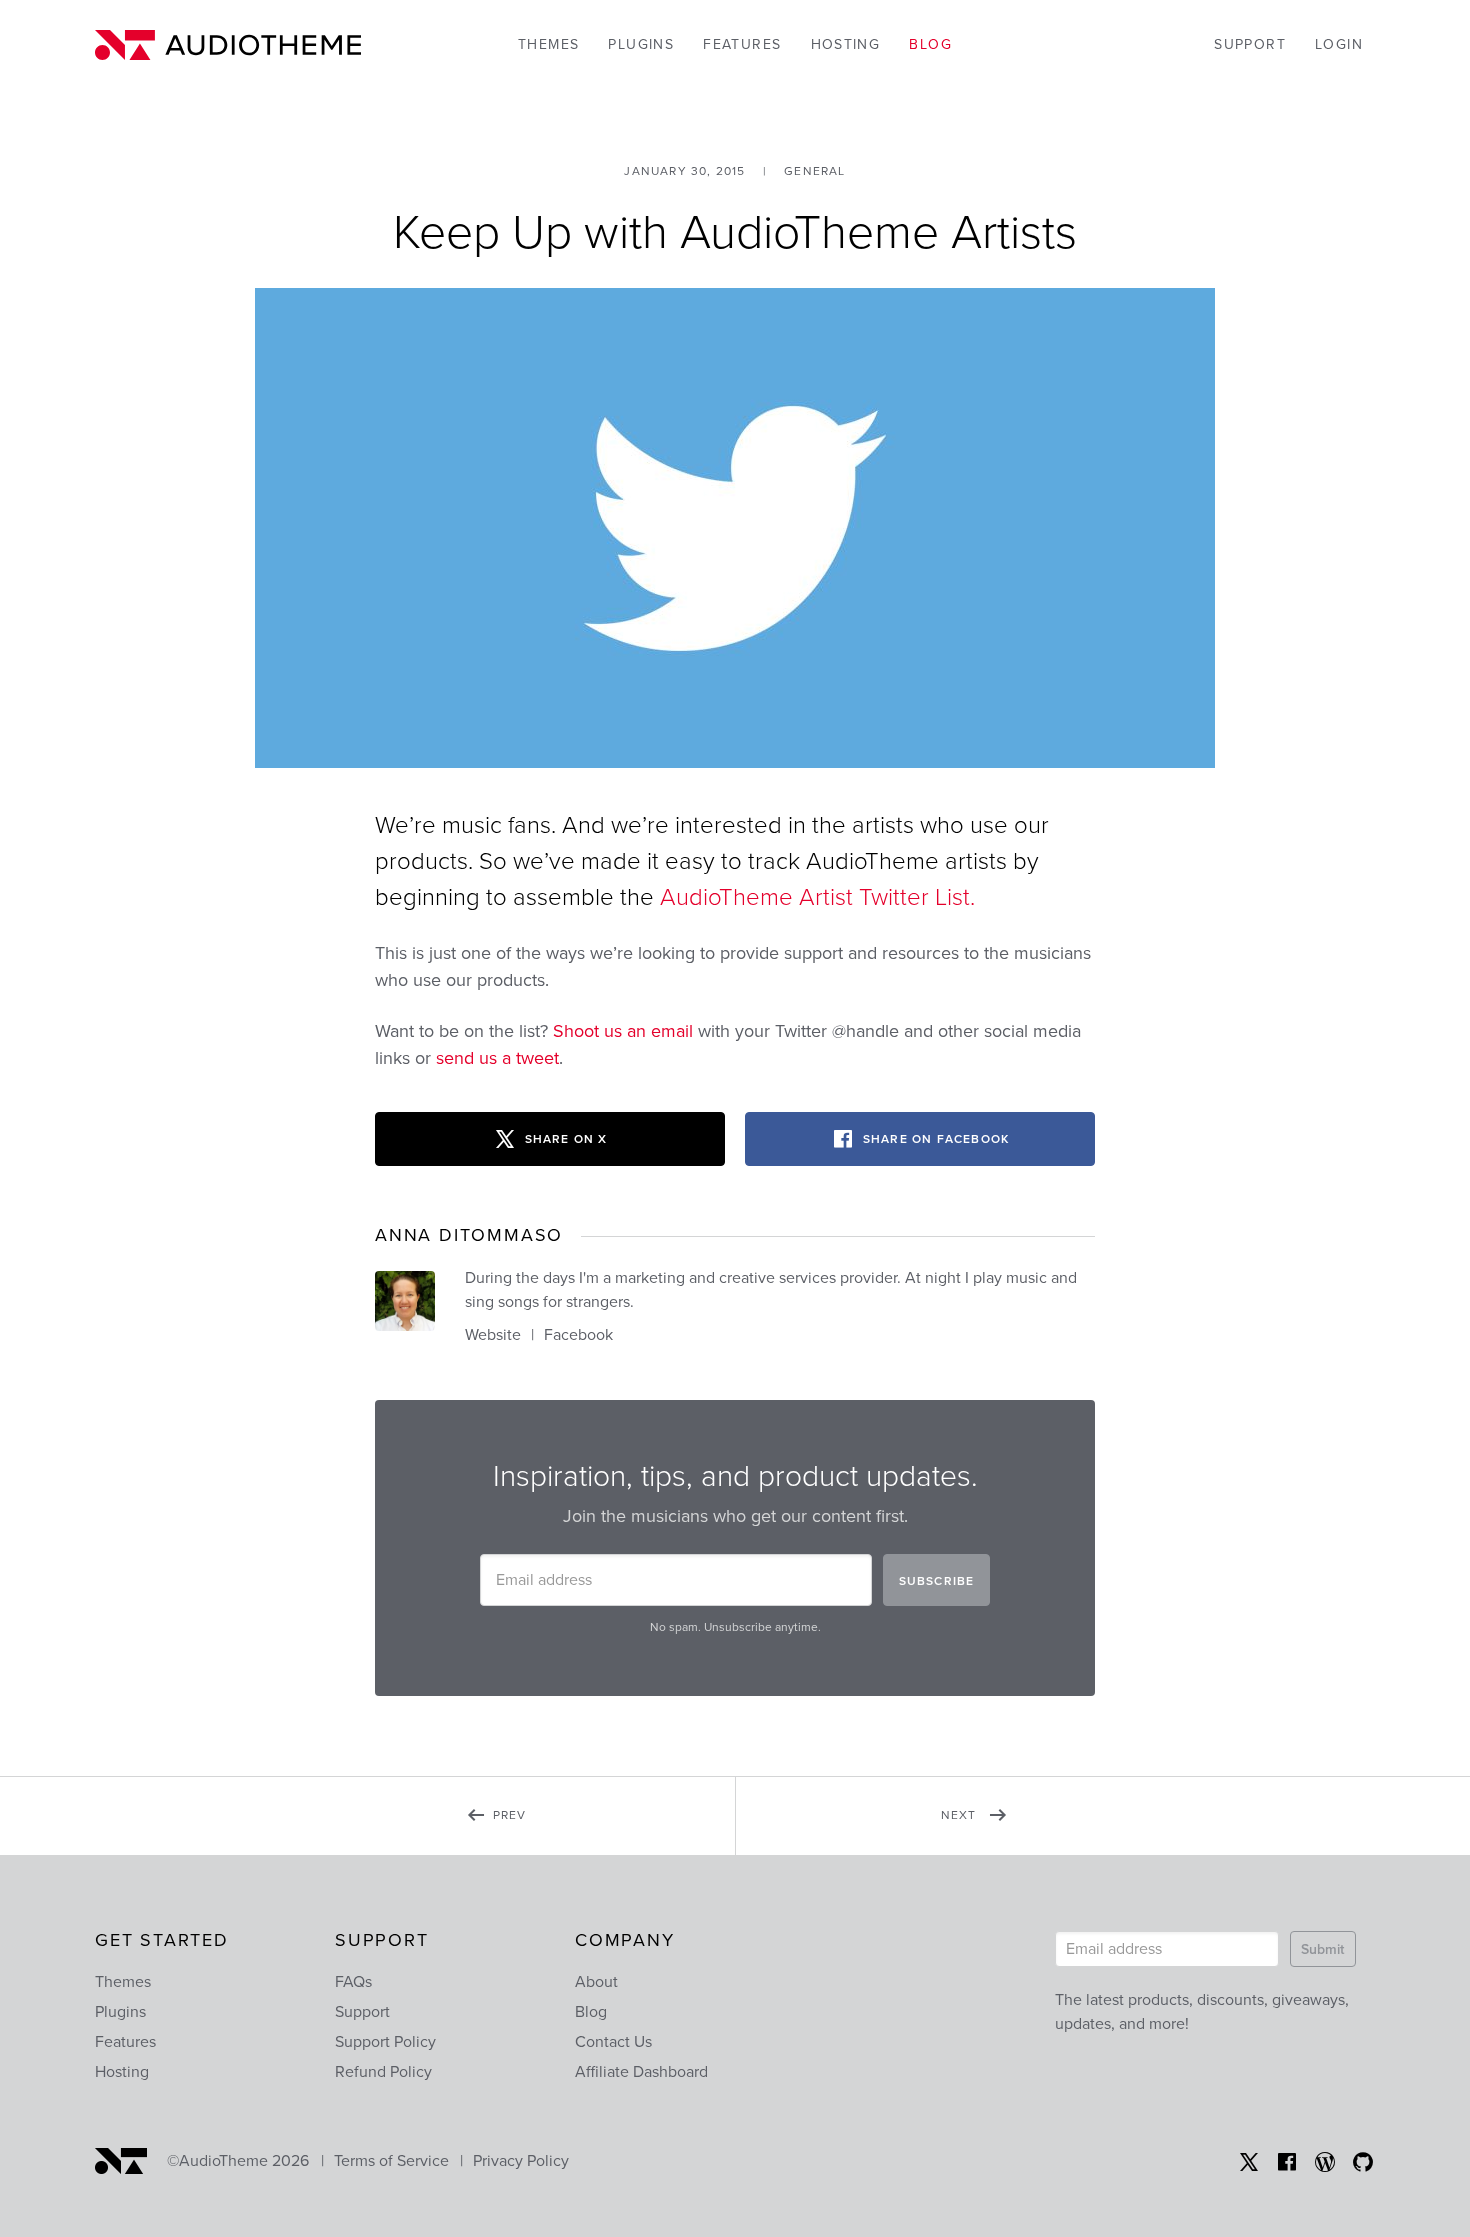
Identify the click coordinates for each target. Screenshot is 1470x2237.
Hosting (846, 44)
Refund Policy (383, 2072)
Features (742, 44)
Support (1250, 44)
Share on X (566, 1139)
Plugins (641, 44)
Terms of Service (391, 2161)
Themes (548, 44)
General (814, 171)
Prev (551, 1829)
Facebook (578, 1335)
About (596, 1982)
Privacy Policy (521, 2161)
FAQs (353, 1982)
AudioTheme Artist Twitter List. (817, 897)
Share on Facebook (936, 1139)
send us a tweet (497, 1058)
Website (493, 1335)
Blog (930, 44)
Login (1339, 44)
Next (988, 1829)
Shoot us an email (623, 1031)
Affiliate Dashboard (641, 2072)
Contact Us (613, 2042)
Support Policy (385, 2042)
